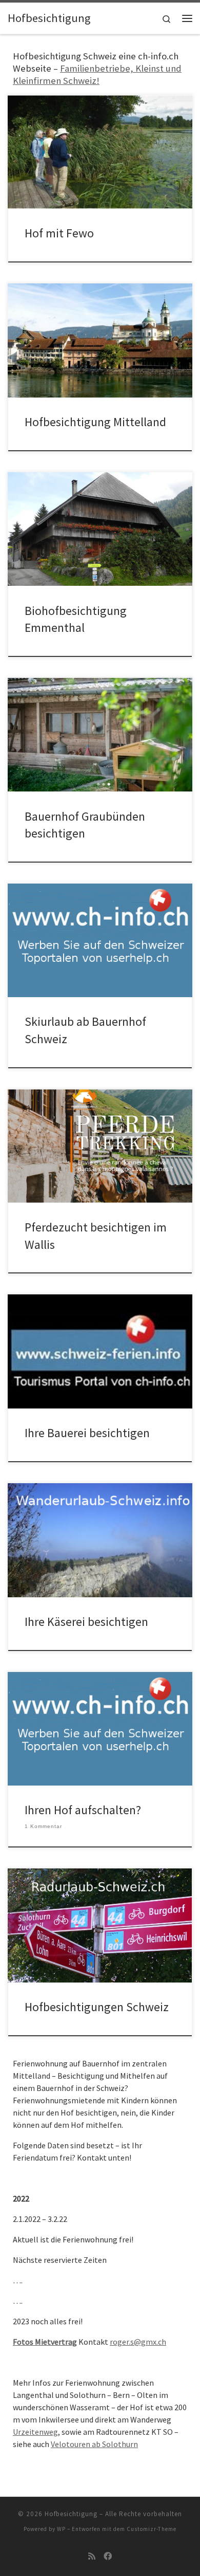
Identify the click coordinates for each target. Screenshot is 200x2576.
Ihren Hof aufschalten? (83, 1810)
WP (61, 2529)
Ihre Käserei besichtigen (86, 1622)
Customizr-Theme (152, 2529)
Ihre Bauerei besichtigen (87, 1433)
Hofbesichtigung (71, 2514)
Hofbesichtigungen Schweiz (97, 2007)
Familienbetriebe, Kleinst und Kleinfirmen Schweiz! (97, 74)
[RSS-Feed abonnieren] (92, 2556)
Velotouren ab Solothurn (94, 2444)
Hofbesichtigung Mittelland (95, 422)
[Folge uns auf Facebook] (108, 2556)
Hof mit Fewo (59, 233)
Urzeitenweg (35, 2432)
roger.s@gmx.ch (138, 2342)
